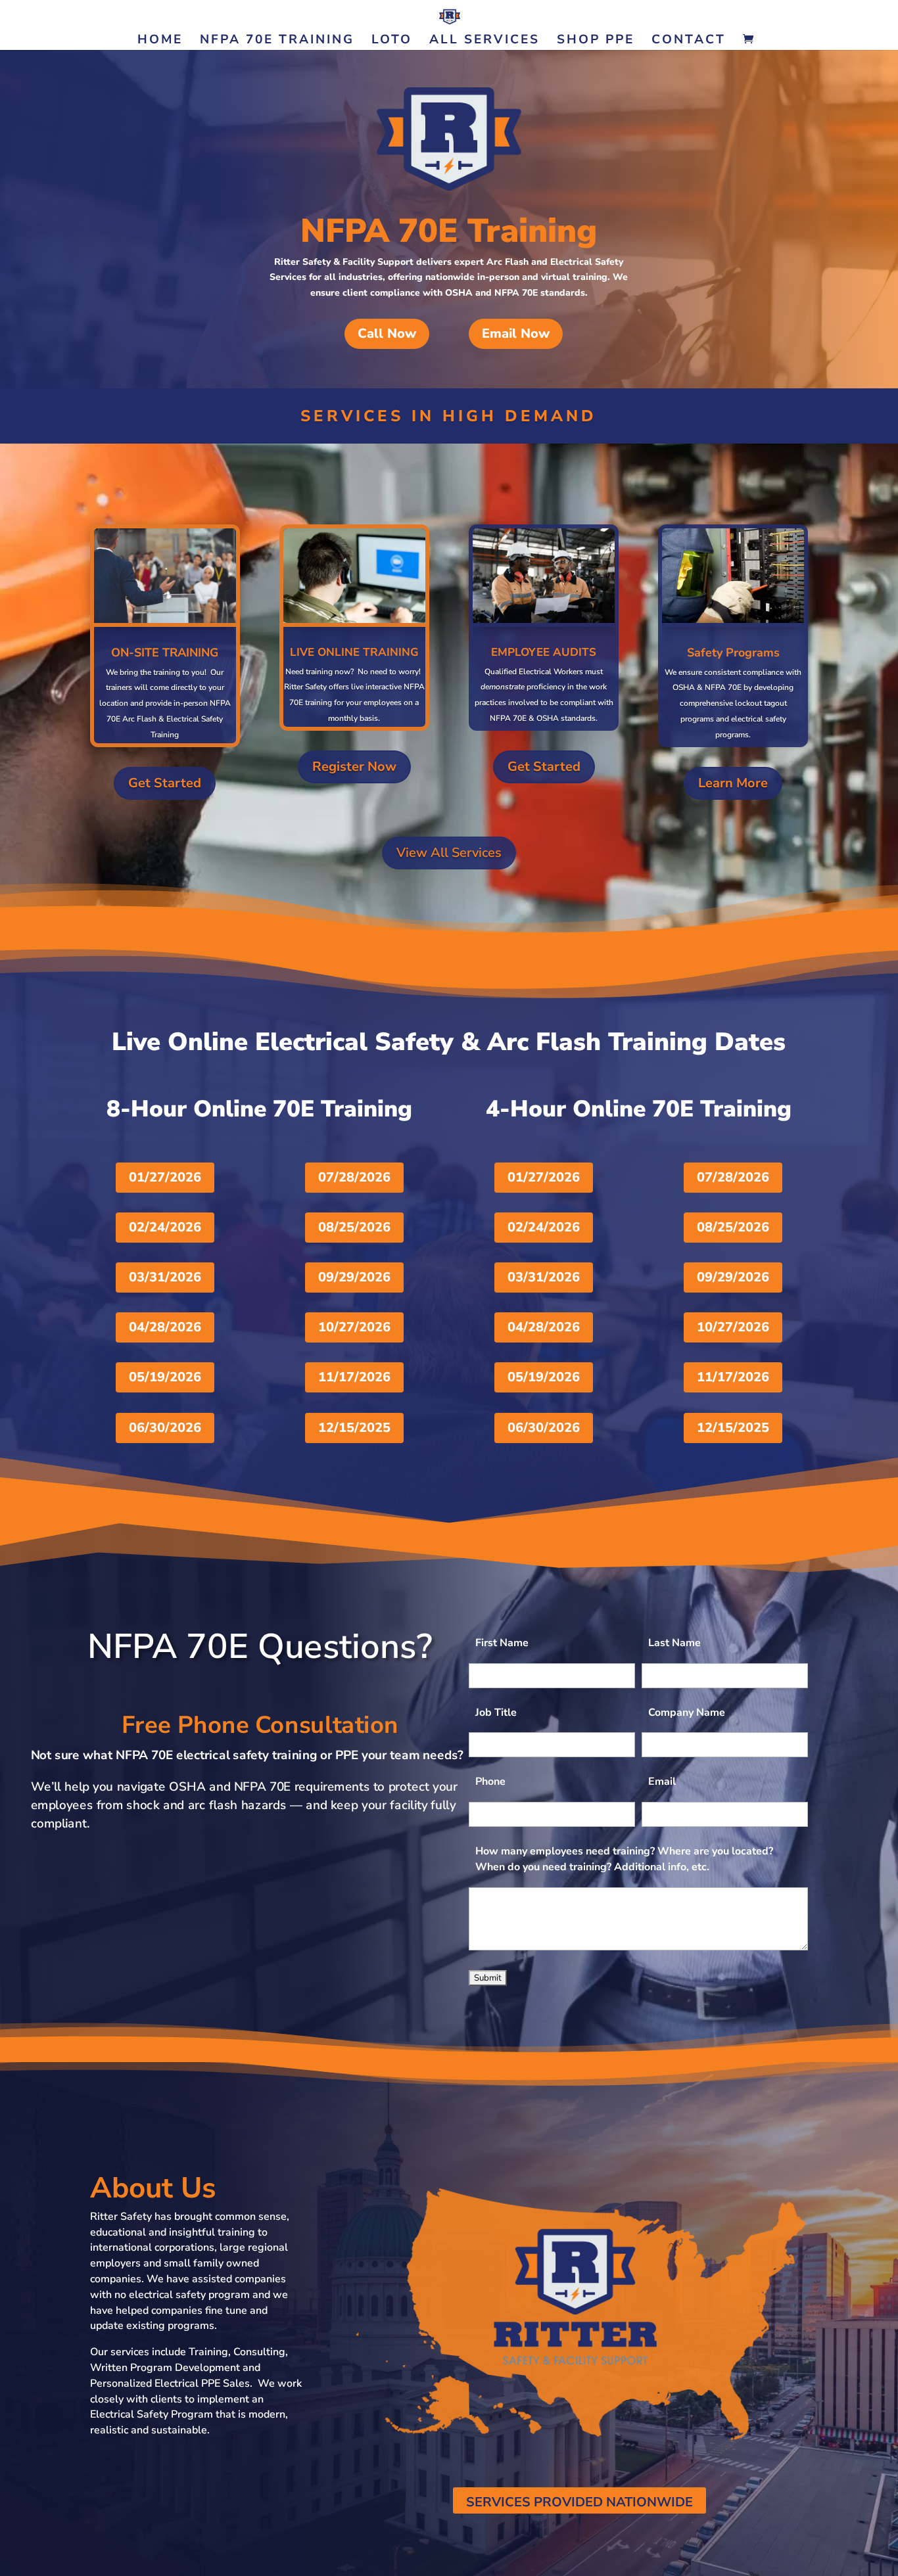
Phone (490, 1782)
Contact (689, 41)
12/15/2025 (354, 1428)
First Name (502, 1643)
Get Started (165, 783)
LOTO (392, 41)
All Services (484, 41)
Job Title (496, 1713)
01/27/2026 (165, 1177)
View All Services (449, 853)
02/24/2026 (165, 1227)
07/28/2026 (354, 1177)
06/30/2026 (165, 1428)
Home (160, 41)
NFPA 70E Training (277, 41)
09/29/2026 (354, 1277)
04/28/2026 (165, 1327)
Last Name (674, 1643)
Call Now (387, 333)
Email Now (516, 333)
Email (662, 1782)
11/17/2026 (354, 1377)
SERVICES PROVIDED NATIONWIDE (579, 2502)
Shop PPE (596, 41)
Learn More (733, 783)
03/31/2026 (165, 1277)
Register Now (354, 767)
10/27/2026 (354, 1327)
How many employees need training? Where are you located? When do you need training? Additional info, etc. (624, 1859)
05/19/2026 (165, 1377)
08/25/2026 (354, 1227)
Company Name (687, 1713)
